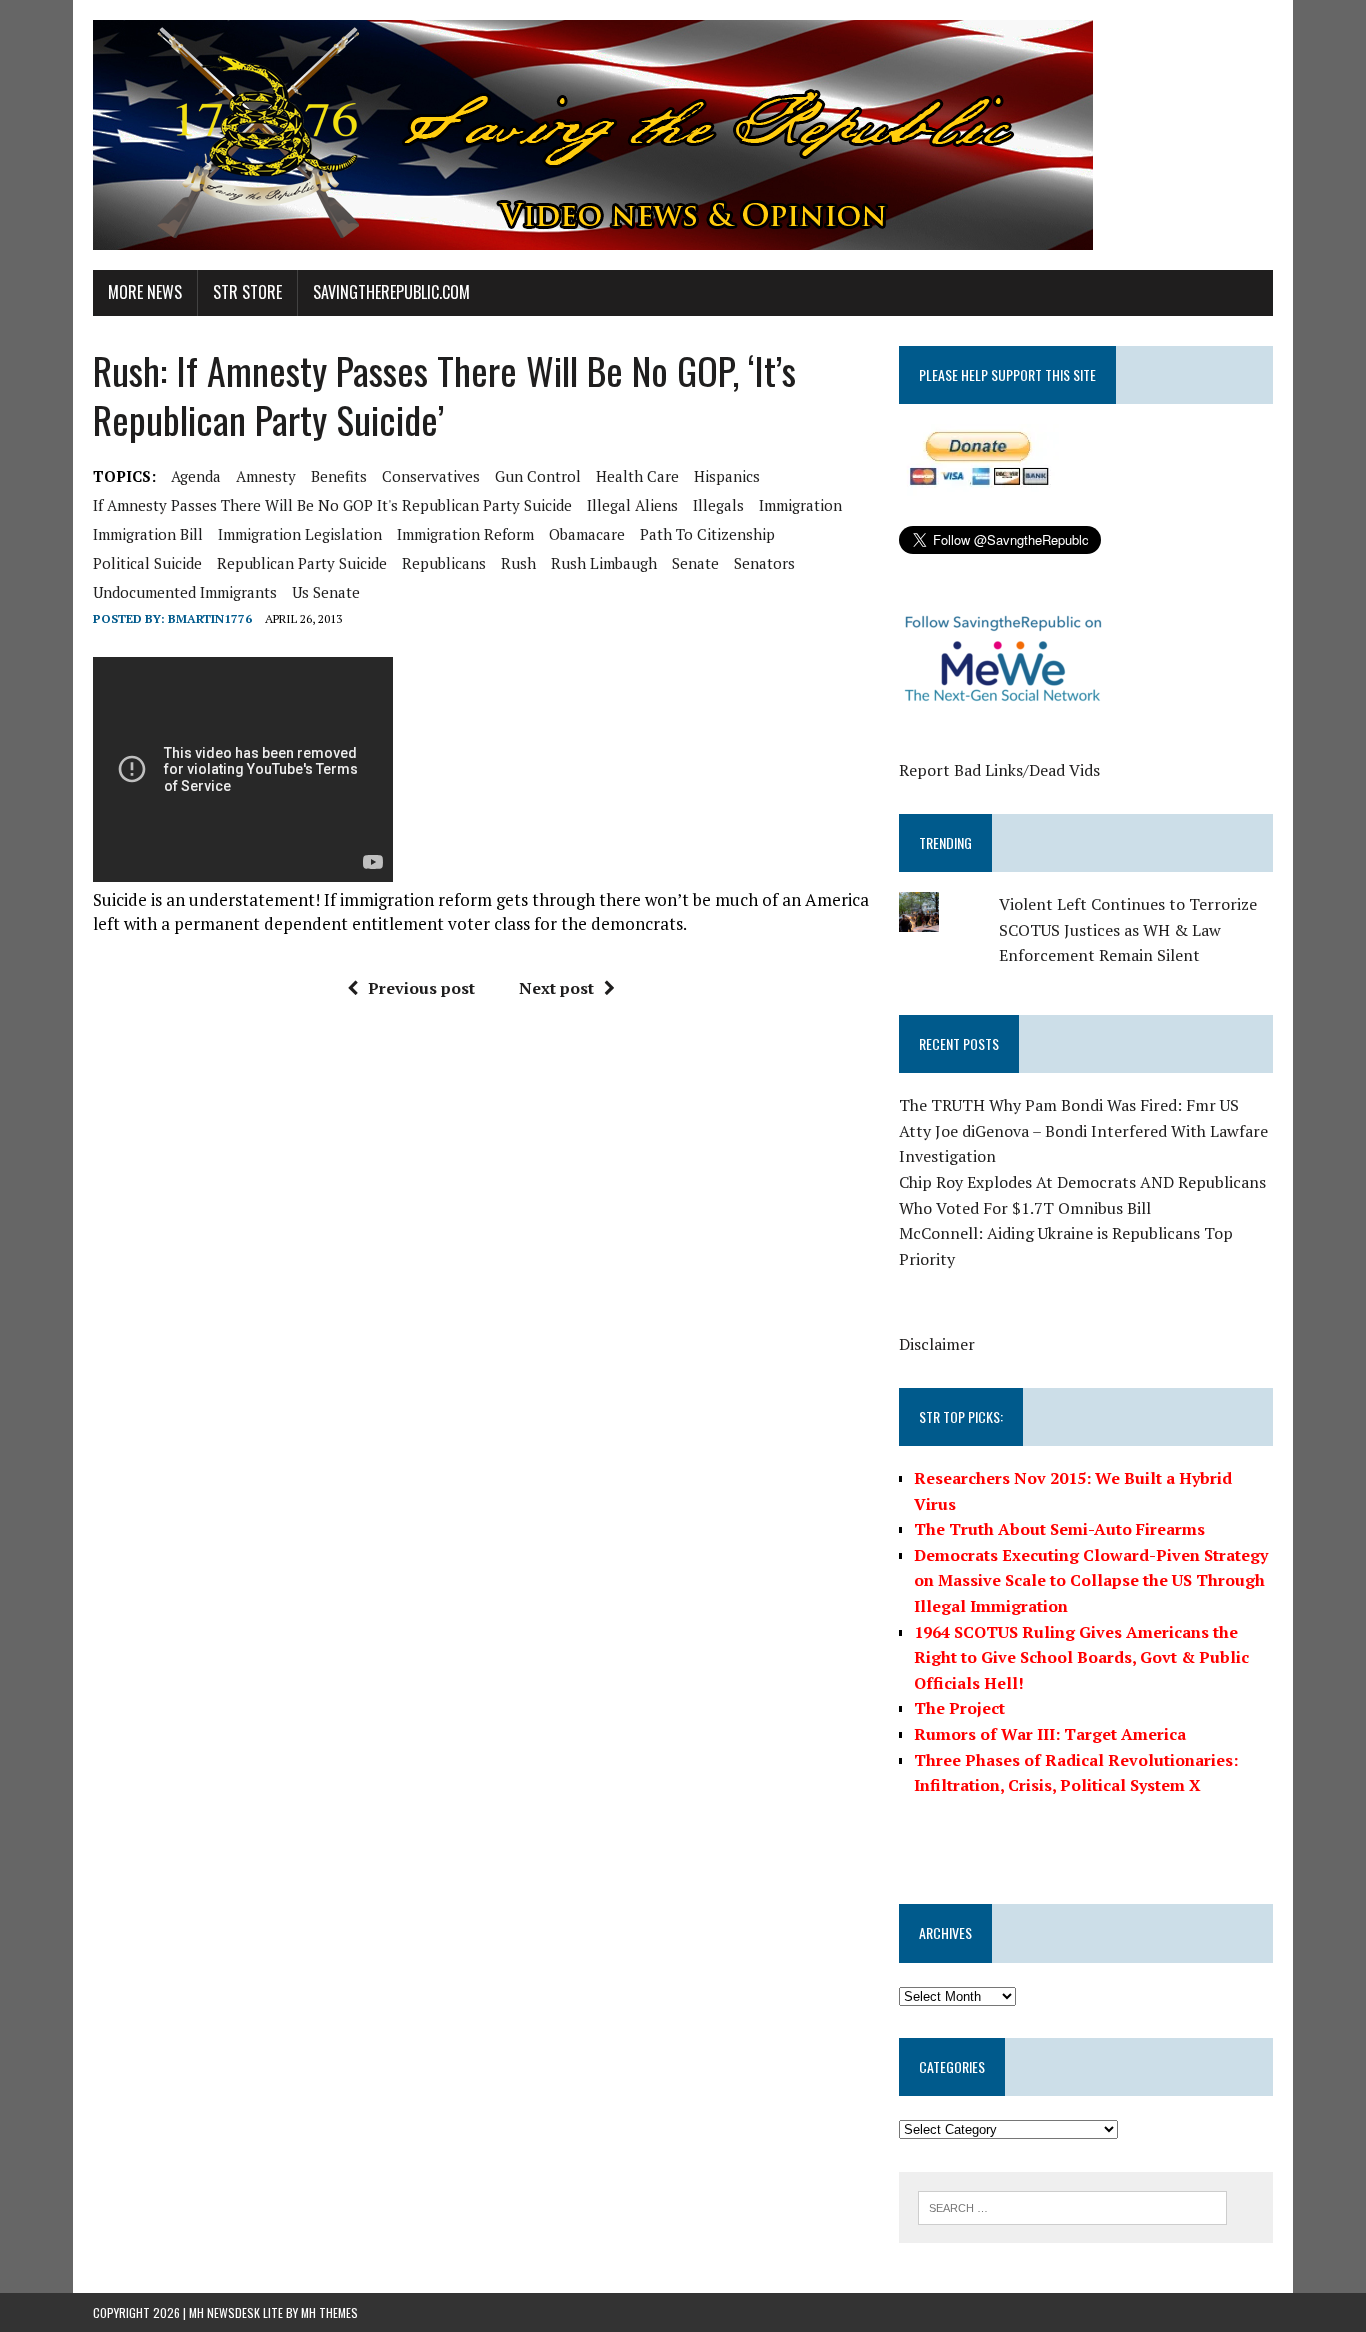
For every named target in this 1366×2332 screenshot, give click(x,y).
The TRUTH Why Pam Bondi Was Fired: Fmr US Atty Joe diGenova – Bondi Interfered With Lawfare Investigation (1083, 1130)
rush (518, 563)
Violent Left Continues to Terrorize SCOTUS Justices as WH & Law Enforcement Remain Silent (1128, 929)
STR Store (247, 292)
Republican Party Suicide (302, 563)
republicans (444, 563)
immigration (800, 505)
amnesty (266, 476)
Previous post (421, 988)
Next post (556, 988)
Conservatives (431, 476)
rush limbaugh (604, 563)
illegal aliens (632, 505)
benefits (339, 476)
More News (145, 292)
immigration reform (465, 534)
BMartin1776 (210, 618)
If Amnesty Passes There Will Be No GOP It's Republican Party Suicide (332, 505)
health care (637, 476)
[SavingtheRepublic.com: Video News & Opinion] (683, 135)
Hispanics (727, 476)
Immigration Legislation (300, 534)
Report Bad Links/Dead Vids (999, 770)
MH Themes (329, 2312)
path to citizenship (707, 534)
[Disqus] (481, 1317)
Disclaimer (937, 1344)
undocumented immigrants (185, 592)
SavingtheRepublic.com (391, 292)
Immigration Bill (148, 534)
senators (764, 563)
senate (695, 563)
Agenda (196, 476)
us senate (326, 592)
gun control (538, 476)
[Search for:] (1072, 2206)
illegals (718, 505)
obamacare (587, 534)
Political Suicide (147, 563)
